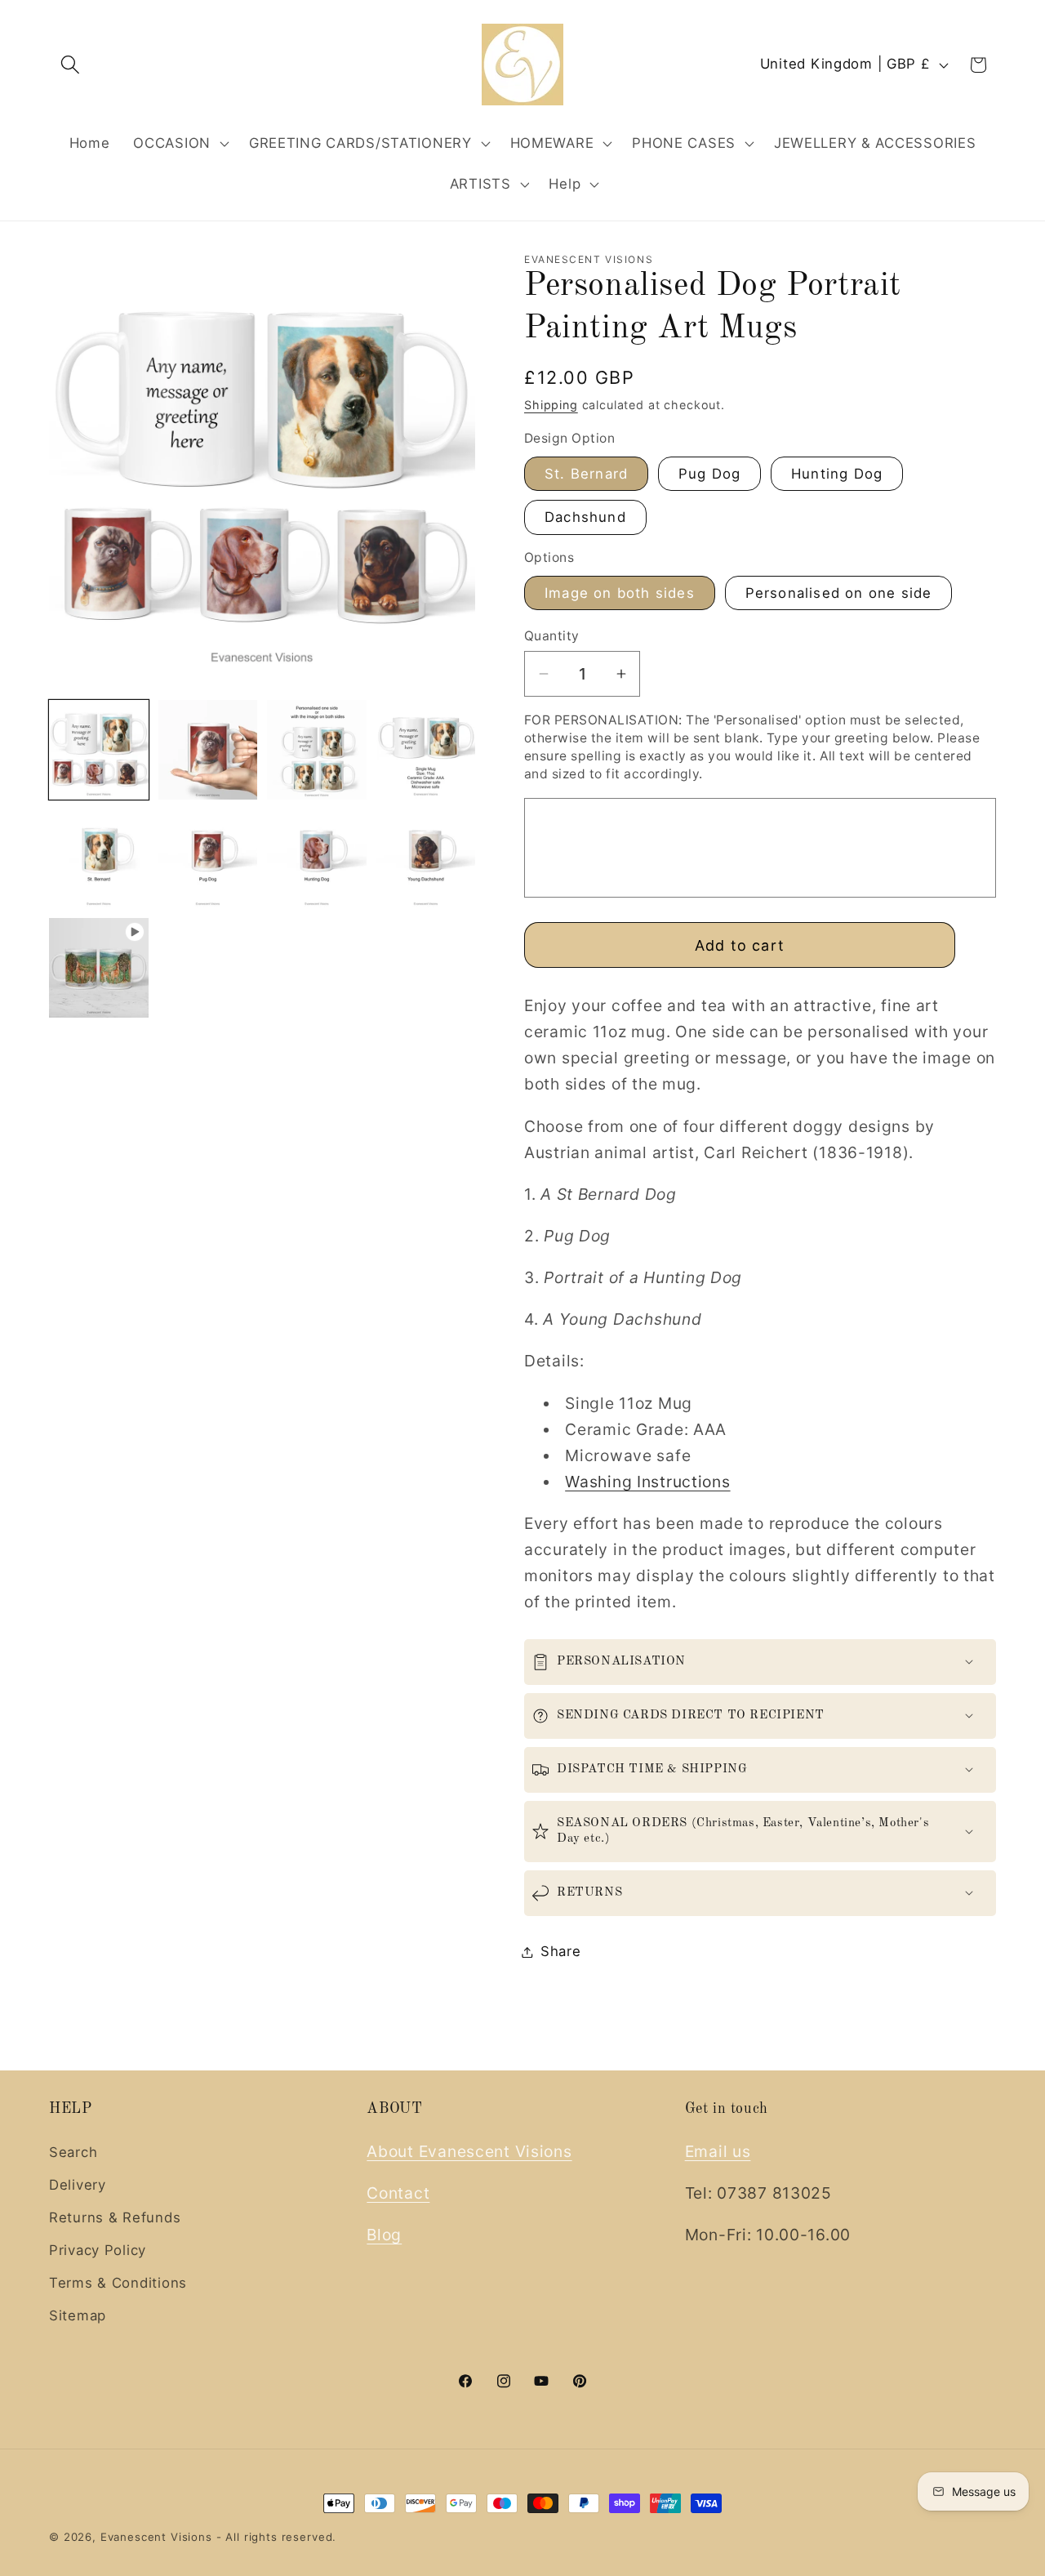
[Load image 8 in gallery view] (426, 859)
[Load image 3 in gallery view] (317, 750)
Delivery (78, 2185)
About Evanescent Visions (469, 2151)
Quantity (552, 636)
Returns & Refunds (115, 2217)
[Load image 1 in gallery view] (99, 750)
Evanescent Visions (156, 2537)
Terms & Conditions (118, 2283)
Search (73, 2152)
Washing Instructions (647, 1482)
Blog (384, 2235)
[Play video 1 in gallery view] (99, 968)
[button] (71, 65)
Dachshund (585, 517)
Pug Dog (709, 474)
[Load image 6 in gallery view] (208, 859)
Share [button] (561, 1951)
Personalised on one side (839, 593)
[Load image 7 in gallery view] (317, 859)
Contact (398, 2193)
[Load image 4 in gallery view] (426, 750)
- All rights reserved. (276, 2537)
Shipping (551, 405)
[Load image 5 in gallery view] (99, 859)
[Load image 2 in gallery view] (208, 750)
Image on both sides (620, 593)
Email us (718, 2151)
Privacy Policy (98, 2250)
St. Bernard (586, 474)
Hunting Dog (837, 474)
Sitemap (78, 2315)
